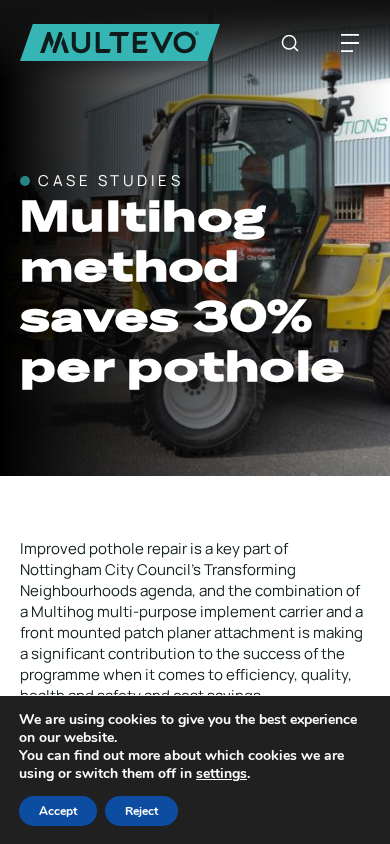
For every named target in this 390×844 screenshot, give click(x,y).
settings (221, 774)
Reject (141, 811)
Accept (58, 811)
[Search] (290, 43)
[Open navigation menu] (350, 43)
